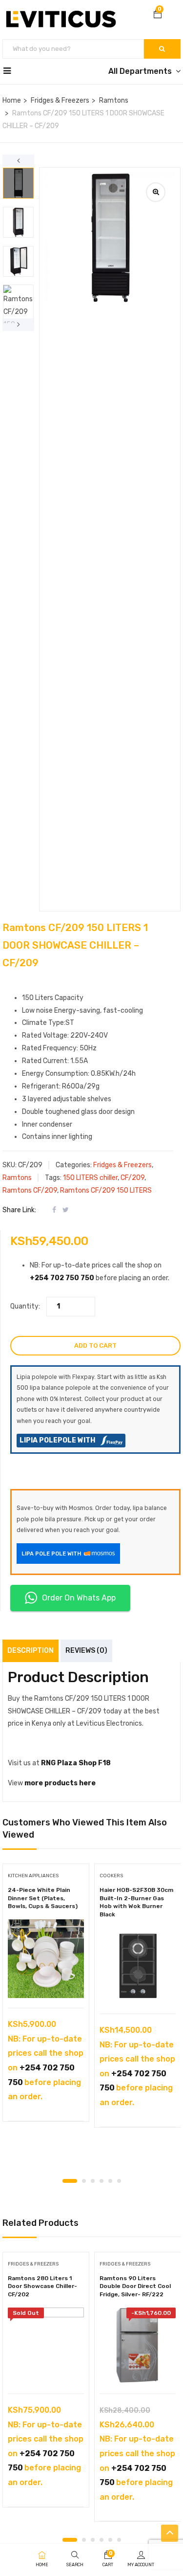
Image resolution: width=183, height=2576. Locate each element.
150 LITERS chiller (90, 1178)
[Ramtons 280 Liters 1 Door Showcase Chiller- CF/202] (46, 2346)
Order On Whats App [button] (79, 1598)
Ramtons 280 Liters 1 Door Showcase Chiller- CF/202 (42, 2287)
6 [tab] (119, 2181)
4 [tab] (102, 2181)
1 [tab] (70, 2181)
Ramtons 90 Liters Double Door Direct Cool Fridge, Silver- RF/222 (135, 2287)
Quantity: (25, 1306)
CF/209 (132, 1178)
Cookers (111, 1876)
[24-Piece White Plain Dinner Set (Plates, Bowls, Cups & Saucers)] (46, 1959)
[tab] (19, 986)
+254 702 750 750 (62, 1278)
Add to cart (95, 1345)
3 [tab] (93, 2181)
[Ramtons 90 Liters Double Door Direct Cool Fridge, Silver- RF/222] (138, 2346)
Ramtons (114, 100)
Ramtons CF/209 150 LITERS (106, 1190)
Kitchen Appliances (33, 1876)
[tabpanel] (46, 1996)
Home (12, 100)
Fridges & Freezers (60, 100)
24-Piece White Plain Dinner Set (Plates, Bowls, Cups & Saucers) (43, 1898)
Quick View (46, 1983)
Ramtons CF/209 (30, 1190)
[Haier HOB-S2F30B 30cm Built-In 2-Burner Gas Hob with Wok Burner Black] (138, 1966)
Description (30, 1651)
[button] (158, 15)
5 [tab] (110, 2181)
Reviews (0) (86, 1651)
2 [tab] (84, 2181)
